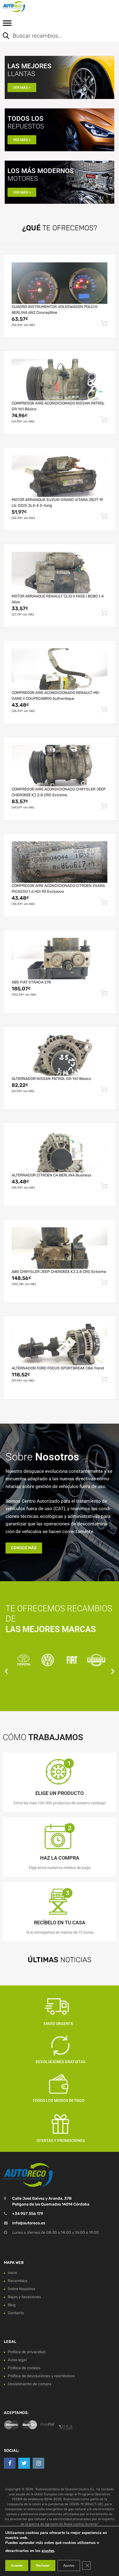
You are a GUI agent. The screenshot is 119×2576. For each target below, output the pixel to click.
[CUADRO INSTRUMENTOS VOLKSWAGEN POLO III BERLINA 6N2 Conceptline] (59, 283)
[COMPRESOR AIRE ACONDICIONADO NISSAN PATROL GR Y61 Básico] (59, 380)
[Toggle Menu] (7, 25)
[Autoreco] (28, 7)
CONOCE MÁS (24, 1548)
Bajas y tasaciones (24, 2297)
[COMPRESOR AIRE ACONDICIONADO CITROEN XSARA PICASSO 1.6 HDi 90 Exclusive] (59, 862)
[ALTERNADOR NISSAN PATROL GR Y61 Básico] (59, 1055)
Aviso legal (17, 2360)
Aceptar (17, 2565)
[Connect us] (10, 2463)
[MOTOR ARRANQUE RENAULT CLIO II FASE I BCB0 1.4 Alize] (59, 573)
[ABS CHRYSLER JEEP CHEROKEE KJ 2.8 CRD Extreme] (59, 1248)
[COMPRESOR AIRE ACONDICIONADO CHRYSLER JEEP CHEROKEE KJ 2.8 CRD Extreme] (59, 766)
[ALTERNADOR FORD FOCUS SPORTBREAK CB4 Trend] (59, 1345)
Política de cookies (24, 2368)
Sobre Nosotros (21, 2289)
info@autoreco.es (29, 2223)
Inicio (12, 2273)
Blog (12, 2305)
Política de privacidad (27, 2352)
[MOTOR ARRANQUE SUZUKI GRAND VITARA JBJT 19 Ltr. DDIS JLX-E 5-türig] (59, 476)
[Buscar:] (55, 36)
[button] (6, 1671)
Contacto (16, 2313)
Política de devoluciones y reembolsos (41, 2376)
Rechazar (43, 2565)
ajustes (48, 2551)
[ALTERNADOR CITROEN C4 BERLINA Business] (59, 1152)
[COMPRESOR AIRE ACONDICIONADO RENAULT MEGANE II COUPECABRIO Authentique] (59, 669)
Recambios (18, 2281)
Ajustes (69, 2565)
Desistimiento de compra (30, 2384)
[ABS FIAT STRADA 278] (59, 959)
